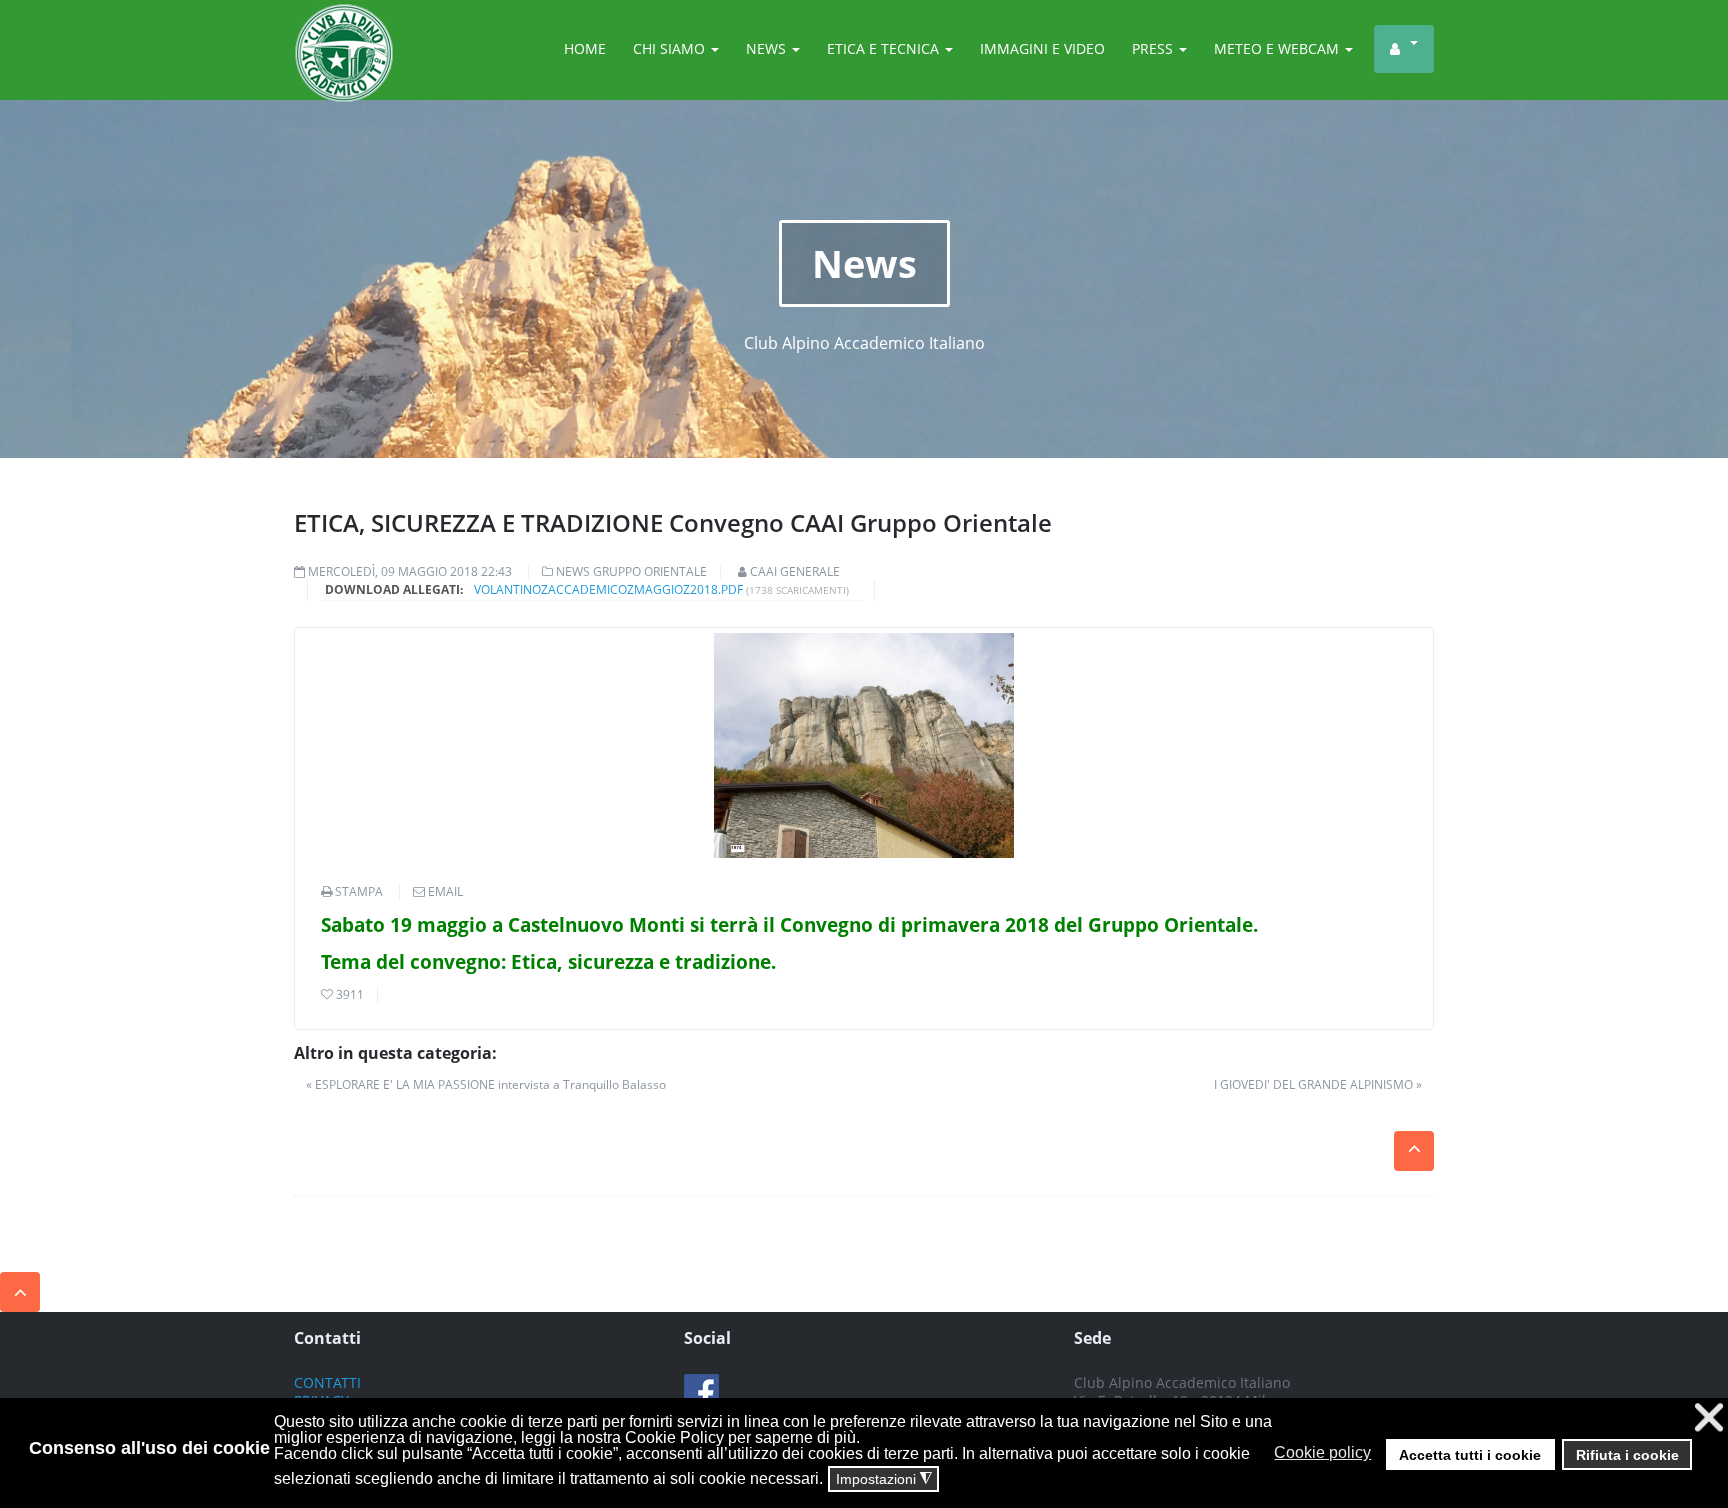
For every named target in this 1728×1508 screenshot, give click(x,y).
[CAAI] (344, 28)
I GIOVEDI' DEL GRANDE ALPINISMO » (1318, 1085)
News (768, 48)
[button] (1380, 1453)
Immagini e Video (1042, 48)
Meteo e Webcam (1278, 48)
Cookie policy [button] (1322, 1452)
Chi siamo (671, 48)
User (1404, 49)
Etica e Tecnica (885, 48)
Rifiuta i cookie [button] (1627, 1455)
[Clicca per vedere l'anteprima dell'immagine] (864, 745)
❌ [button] (1709, 1417)
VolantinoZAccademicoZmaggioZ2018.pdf (608, 589)
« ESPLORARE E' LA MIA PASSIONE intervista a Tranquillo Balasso (486, 1084)
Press (1154, 48)
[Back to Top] (20, 1292)
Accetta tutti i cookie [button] (1470, 1455)
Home (585, 48)
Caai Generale (795, 571)
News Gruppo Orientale (631, 571)
